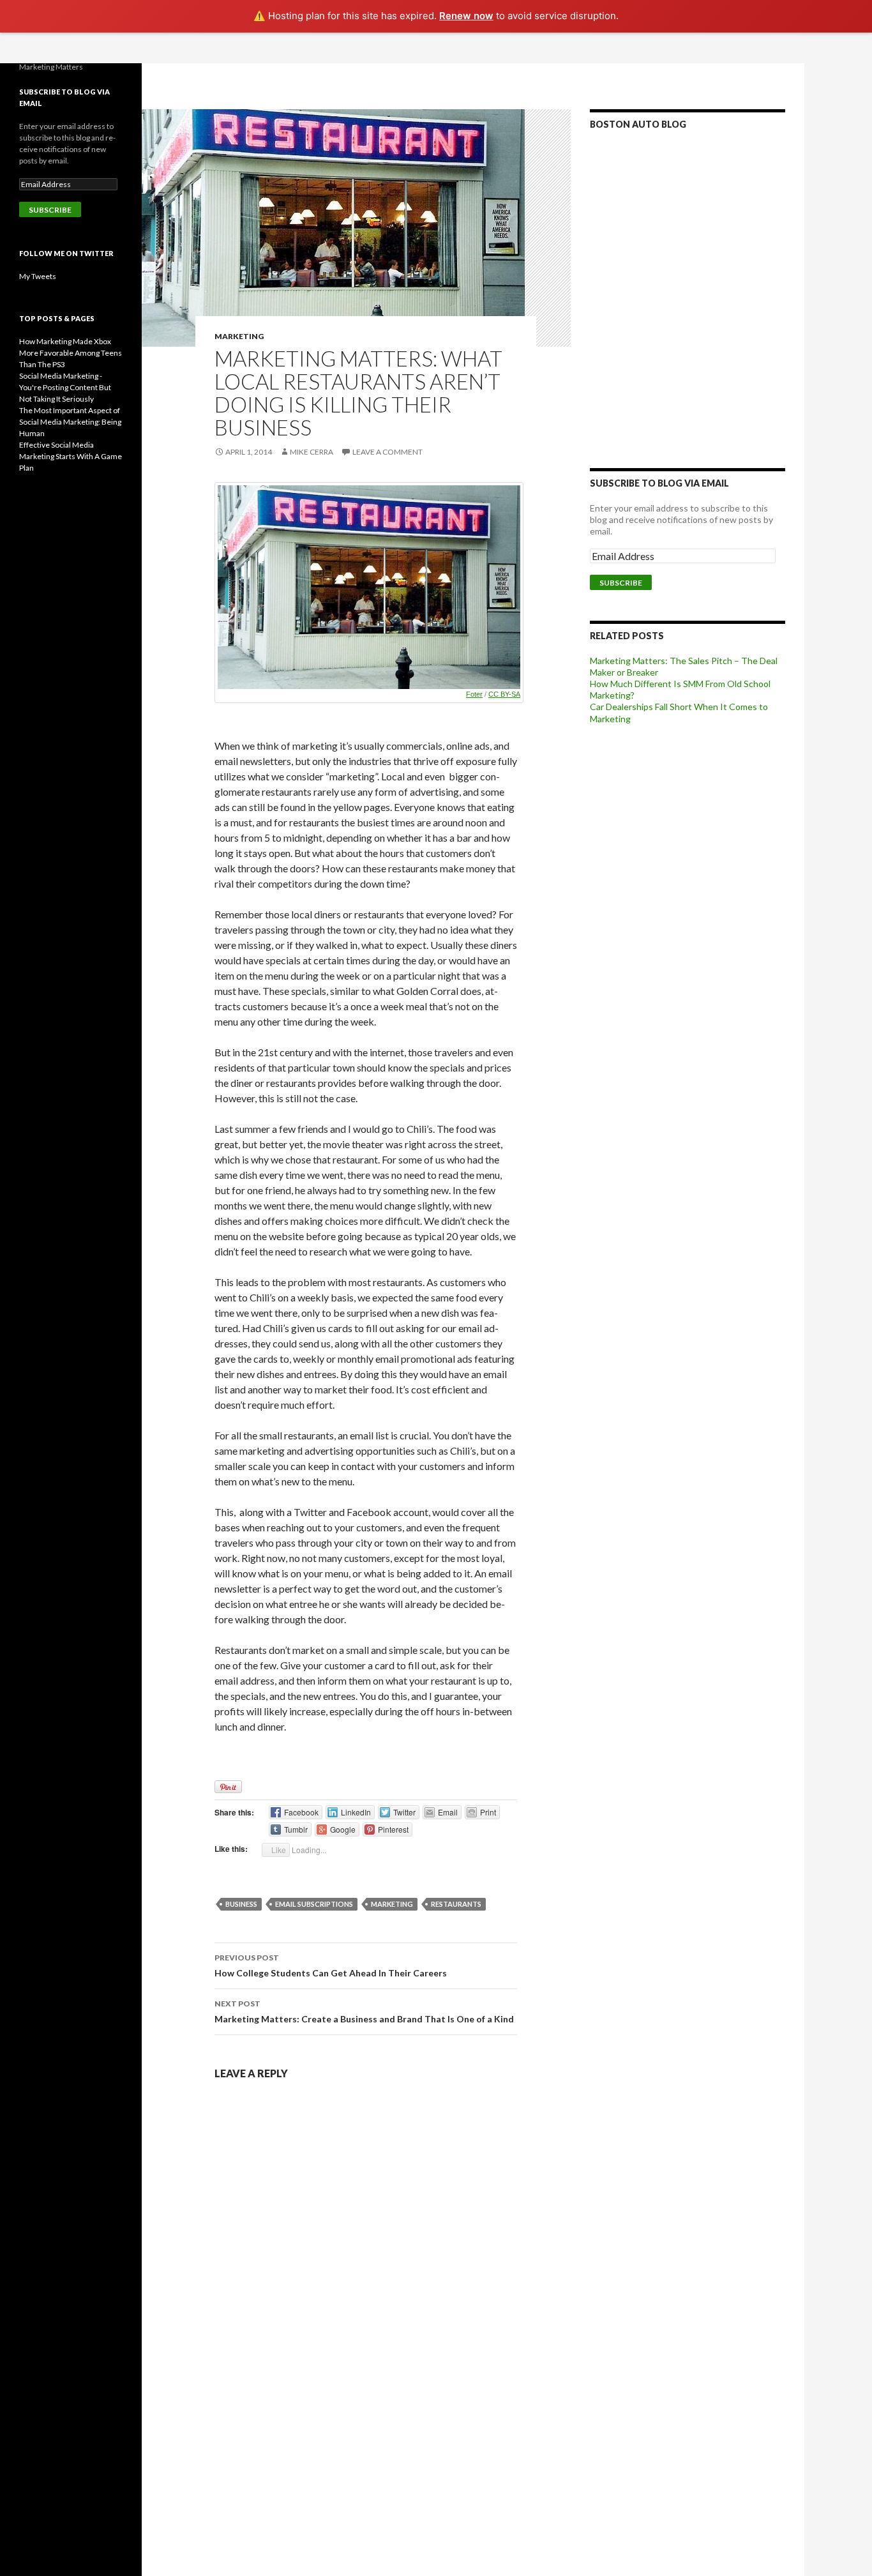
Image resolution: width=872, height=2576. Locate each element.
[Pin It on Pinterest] (228, 1787)
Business (241, 1904)
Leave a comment (387, 452)
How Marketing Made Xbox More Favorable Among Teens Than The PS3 (71, 353)
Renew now (466, 16)
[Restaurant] (369, 587)
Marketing (239, 336)
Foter (474, 694)
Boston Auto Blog (638, 124)
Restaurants (456, 1904)
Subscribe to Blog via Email (659, 483)
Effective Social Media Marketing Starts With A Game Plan (71, 456)
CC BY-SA (504, 694)
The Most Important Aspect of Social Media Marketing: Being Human (70, 422)
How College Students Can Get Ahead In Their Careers (331, 1966)
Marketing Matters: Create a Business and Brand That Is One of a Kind (364, 2012)
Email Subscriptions (314, 1904)
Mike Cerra (312, 452)
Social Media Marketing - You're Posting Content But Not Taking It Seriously (65, 387)
